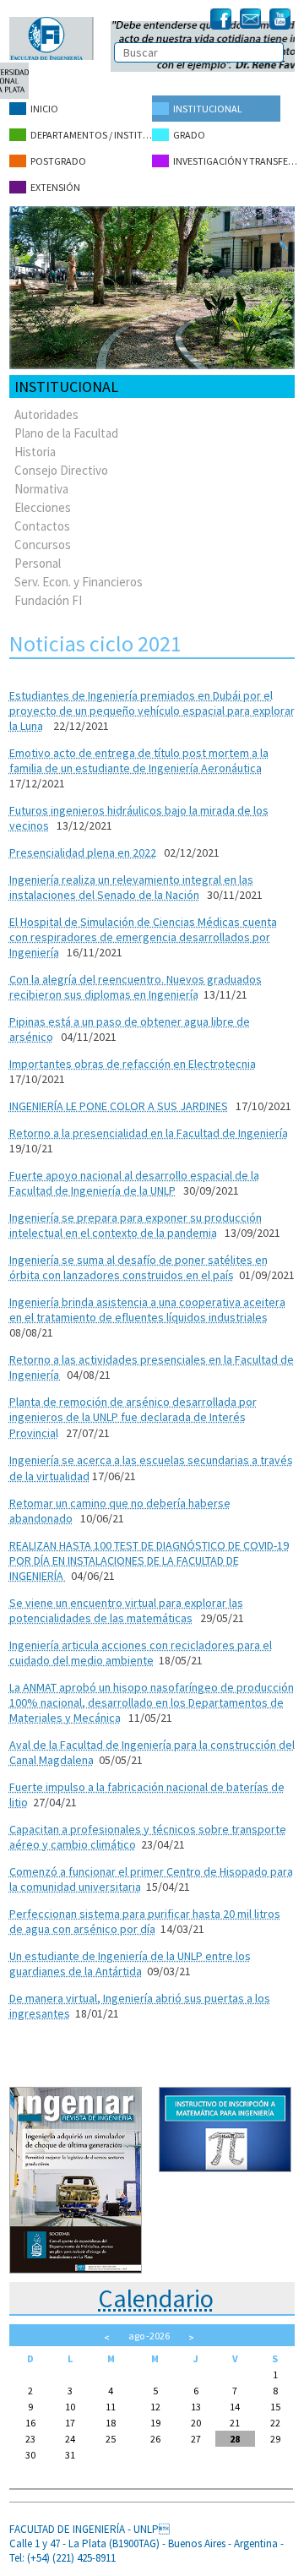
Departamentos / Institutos (91, 135)
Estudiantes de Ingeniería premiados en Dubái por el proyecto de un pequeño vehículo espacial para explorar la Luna (152, 711)
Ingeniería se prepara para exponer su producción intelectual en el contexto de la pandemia (136, 1225)
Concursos (43, 545)
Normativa (41, 489)
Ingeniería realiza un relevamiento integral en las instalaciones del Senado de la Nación (131, 887)
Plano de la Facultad (66, 433)
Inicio (44, 109)
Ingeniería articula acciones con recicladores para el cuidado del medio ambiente (141, 1653)
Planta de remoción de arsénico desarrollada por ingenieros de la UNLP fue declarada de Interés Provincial (133, 1417)
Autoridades (46, 414)
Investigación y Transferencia (236, 161)
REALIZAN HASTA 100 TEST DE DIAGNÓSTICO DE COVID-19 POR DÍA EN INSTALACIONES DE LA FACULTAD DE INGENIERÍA (149, 1560)
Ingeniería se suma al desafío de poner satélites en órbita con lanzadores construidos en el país (138, 1267)
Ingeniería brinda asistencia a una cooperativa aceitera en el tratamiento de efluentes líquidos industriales (147, 1310)
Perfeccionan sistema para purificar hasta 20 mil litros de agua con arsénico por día (145, 1921)
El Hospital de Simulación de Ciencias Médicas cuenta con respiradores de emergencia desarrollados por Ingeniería (143, 937)
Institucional (208, 109)
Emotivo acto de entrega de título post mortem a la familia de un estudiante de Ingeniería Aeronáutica (139, 760)
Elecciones (43, 507)
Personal (38, 563)
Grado (189, 135)
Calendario (156, 2298)
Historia (35, 452)
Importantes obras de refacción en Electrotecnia (133, 1064)
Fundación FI (48, 600)
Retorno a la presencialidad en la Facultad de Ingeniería (149, 1133)
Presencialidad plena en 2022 (83, 852)
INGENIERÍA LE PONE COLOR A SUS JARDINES (119, 1106)
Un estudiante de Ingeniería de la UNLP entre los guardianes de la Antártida (130, 1963)
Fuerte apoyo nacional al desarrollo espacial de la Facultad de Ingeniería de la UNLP (134, 1183)
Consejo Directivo (61, 470)
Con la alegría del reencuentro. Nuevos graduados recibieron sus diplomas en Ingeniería (136, 987)
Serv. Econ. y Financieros (79, 582)
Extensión (55, 187)
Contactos (42, 526)
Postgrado (58, 161)
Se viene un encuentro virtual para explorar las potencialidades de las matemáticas (126, 1610)
